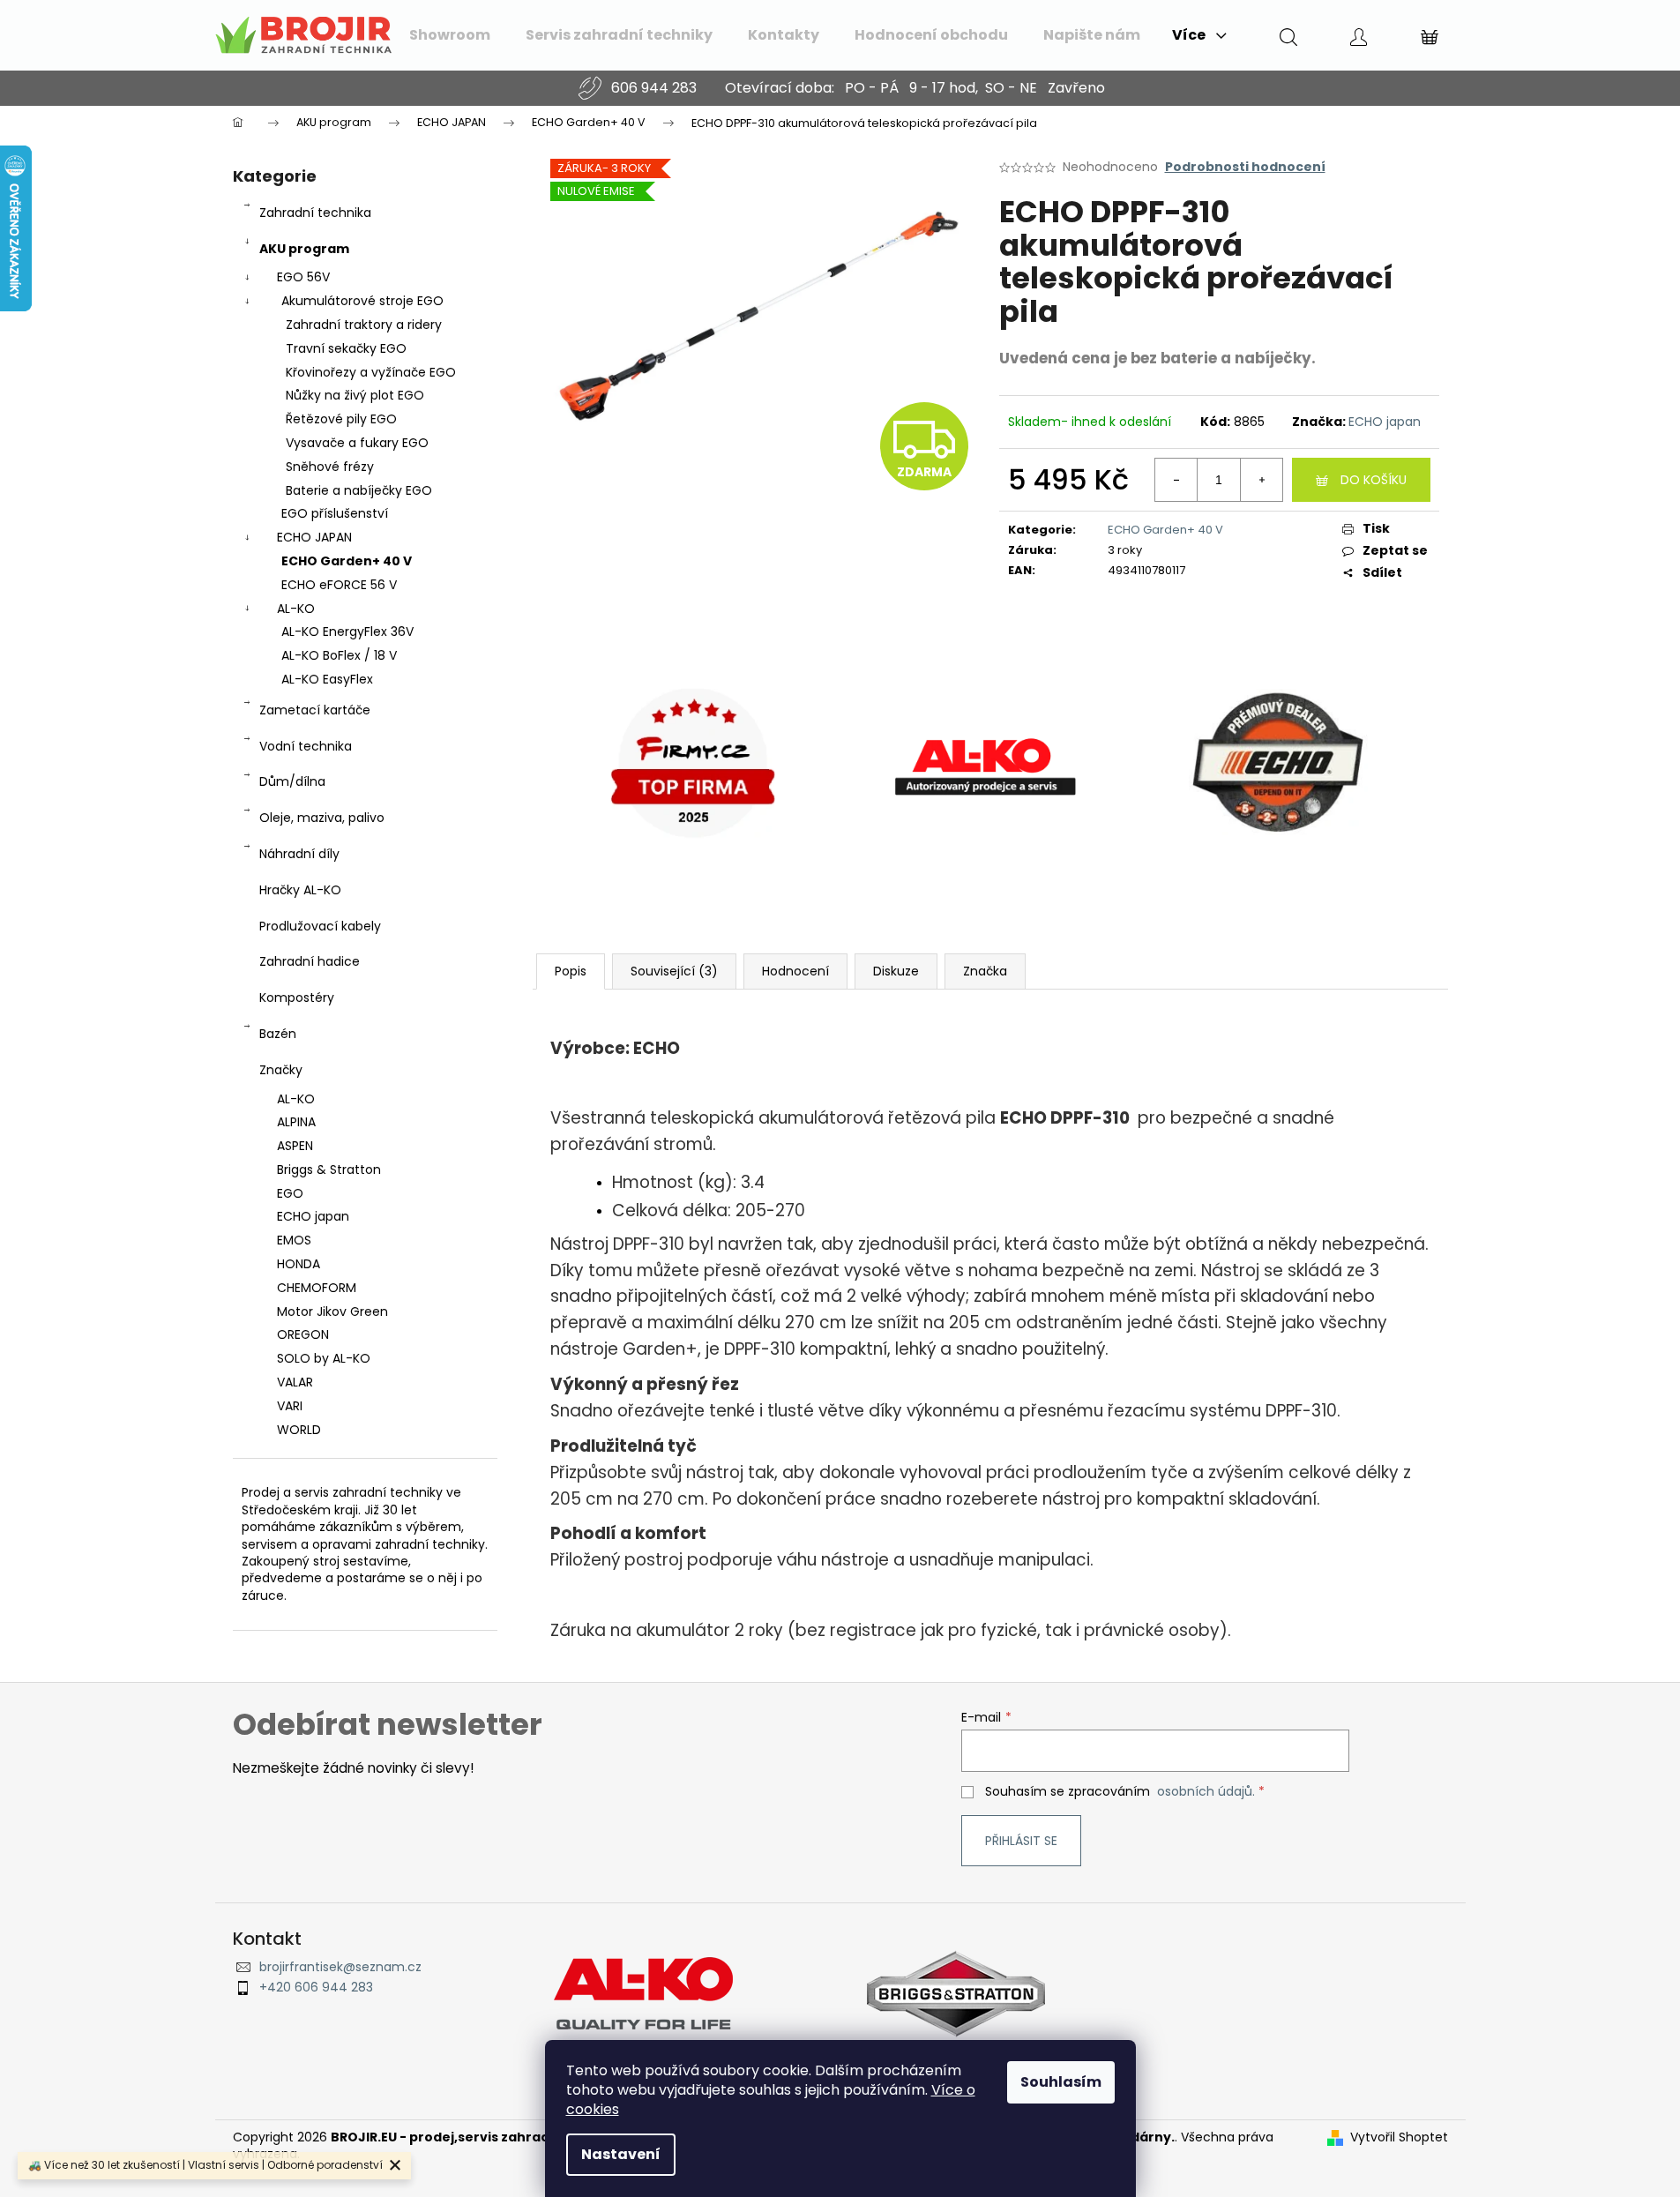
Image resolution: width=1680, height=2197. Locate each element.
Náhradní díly (299, 854)
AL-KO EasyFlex (327, 679)
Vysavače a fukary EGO (357, 443)
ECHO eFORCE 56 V (339, 585)
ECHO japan (1385, 422)
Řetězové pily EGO (341, 419)
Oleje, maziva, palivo (322, 818)
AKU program (304, 249)
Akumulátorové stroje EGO (362, 301)
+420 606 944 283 (316, 1988)
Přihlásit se (1021, 1841)
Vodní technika (306, 746)
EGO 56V (303, 277)
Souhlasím (1061, 2082)
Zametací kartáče (315, 710)
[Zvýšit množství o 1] (1261, 480)
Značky (281, 1070)
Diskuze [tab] (896, 971)
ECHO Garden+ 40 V (347, 561)
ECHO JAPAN (314, 537)
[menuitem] (450, 35)
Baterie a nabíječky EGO (359, 490)
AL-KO (296, 609)
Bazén (278, 1034)
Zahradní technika (315, 213)
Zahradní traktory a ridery (364, 325)
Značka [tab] (985, 971)
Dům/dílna (292, 781)
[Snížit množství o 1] (1176, 480)
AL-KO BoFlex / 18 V (339, 655)
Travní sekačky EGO (346, 348)
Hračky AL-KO (300, 890)
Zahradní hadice (310, 961)
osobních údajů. (1206, 1791)
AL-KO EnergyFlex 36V (347, 631)
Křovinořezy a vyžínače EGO (371, 372)
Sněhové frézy (330, 467)
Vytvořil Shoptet (1399, 2137)
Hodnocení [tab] (795, 971)
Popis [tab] (571, 971)
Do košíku (1374, 480)
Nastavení (621, 2154)
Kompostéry (297, 998)
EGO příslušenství (335, 513)
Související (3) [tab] (674, 971)
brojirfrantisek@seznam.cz (340, 1967)
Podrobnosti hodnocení (1245, 167)
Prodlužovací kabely (320, 926)
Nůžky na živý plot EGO (355, 395)
